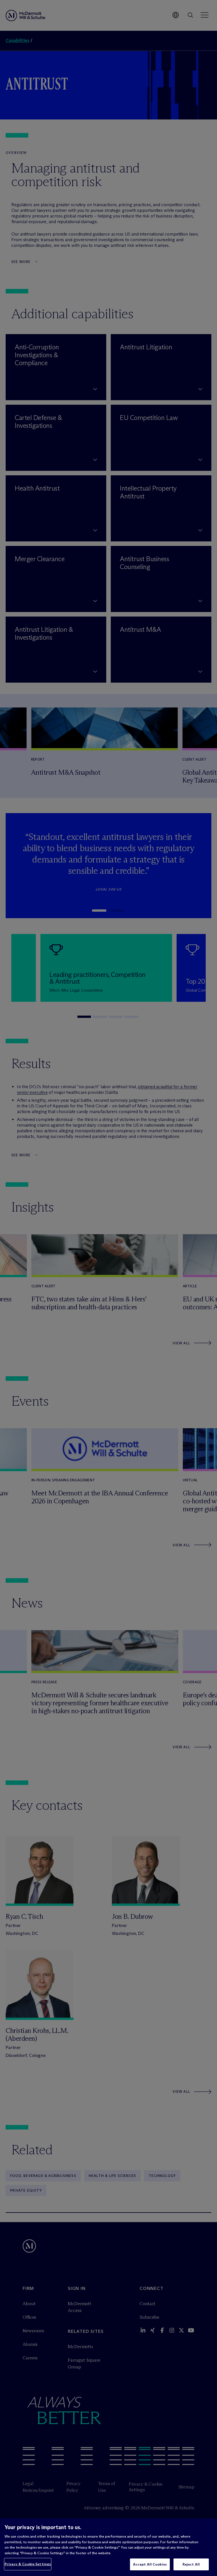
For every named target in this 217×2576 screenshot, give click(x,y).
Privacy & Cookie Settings (28, 2564)
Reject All (191, 2564)
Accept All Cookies (150, 2564)
